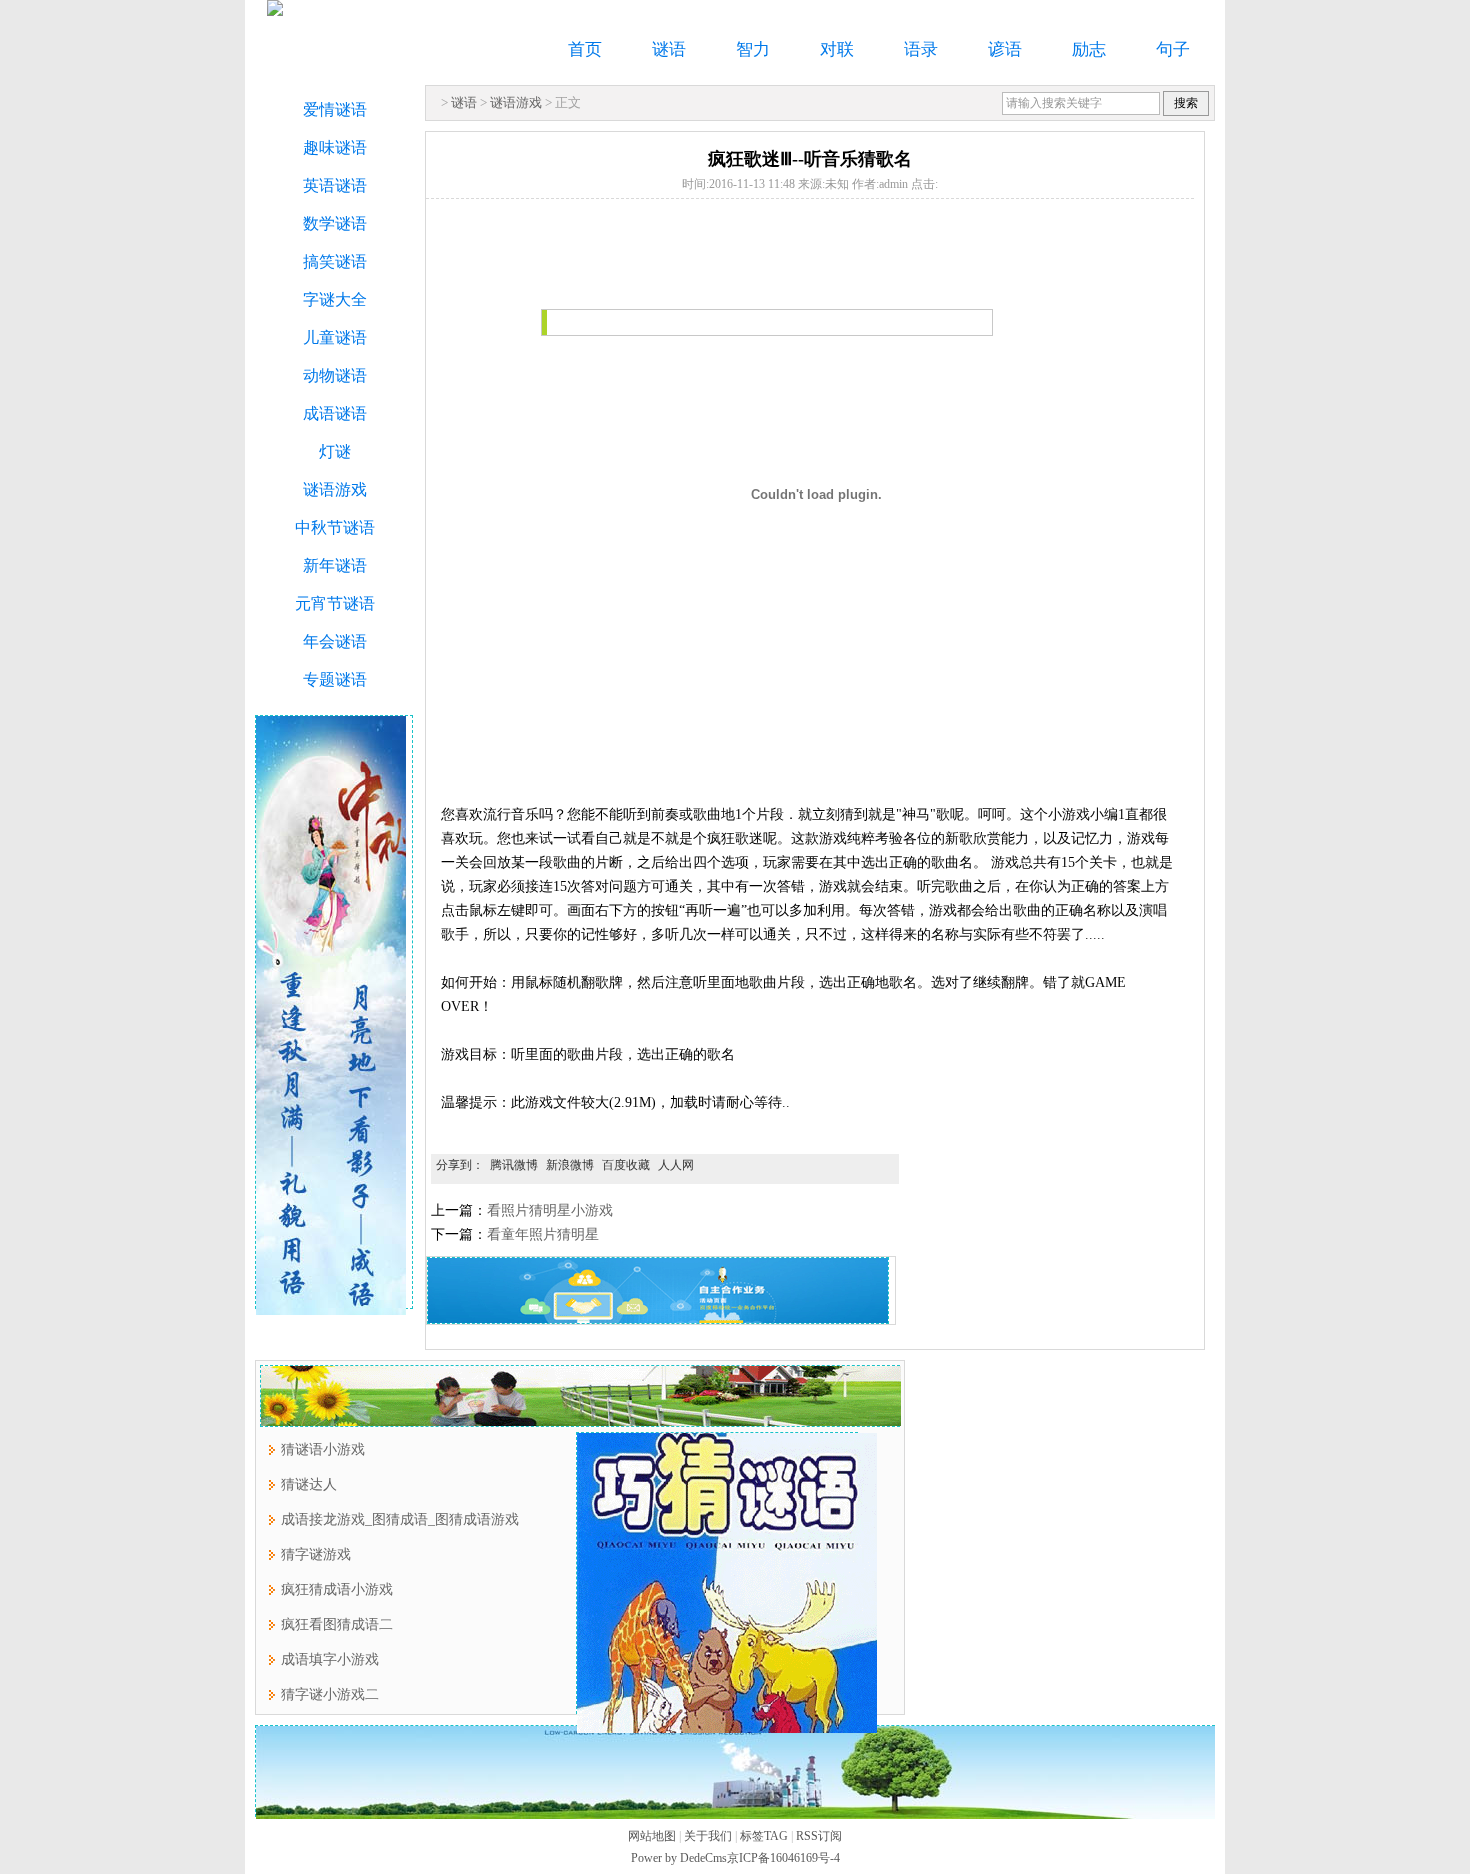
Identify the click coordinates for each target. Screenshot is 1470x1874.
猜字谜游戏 (316, 1554)
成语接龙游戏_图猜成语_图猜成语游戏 (400, 1519)
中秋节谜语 (335, 527)
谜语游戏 (516, 102)
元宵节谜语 (335, 603)
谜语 (669, 49)
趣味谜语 (335, 147)
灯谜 (335, 451)
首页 (585, 49)
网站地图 (652, 1836)
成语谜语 (335, 413)
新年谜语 (335, 565)
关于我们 (708, 1836)
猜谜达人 (309, 1484)
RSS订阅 (819, 1836)
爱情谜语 (335, 109)
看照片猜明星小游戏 (550, 1210)
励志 (1089, 49)
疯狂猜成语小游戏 (337, 1589)
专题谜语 (335, 679)
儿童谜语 (335, 337)
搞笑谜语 (335, 261)
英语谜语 (335, 185)
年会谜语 (335, 641)
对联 (837, 49)
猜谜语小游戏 (323, 1449)
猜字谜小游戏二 (330, 1694)
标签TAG (764, 1836)
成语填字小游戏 (330, 1659)
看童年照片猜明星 (543, 1234)
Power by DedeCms (679, 1858)
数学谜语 (335, 223)
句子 (1173, 49)
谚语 (1005, 49)
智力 (753, 49)
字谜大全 (335, 299)
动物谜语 (335, 375)
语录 (921, 49)
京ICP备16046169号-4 (783, 1858)
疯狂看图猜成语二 (337, 1624)
